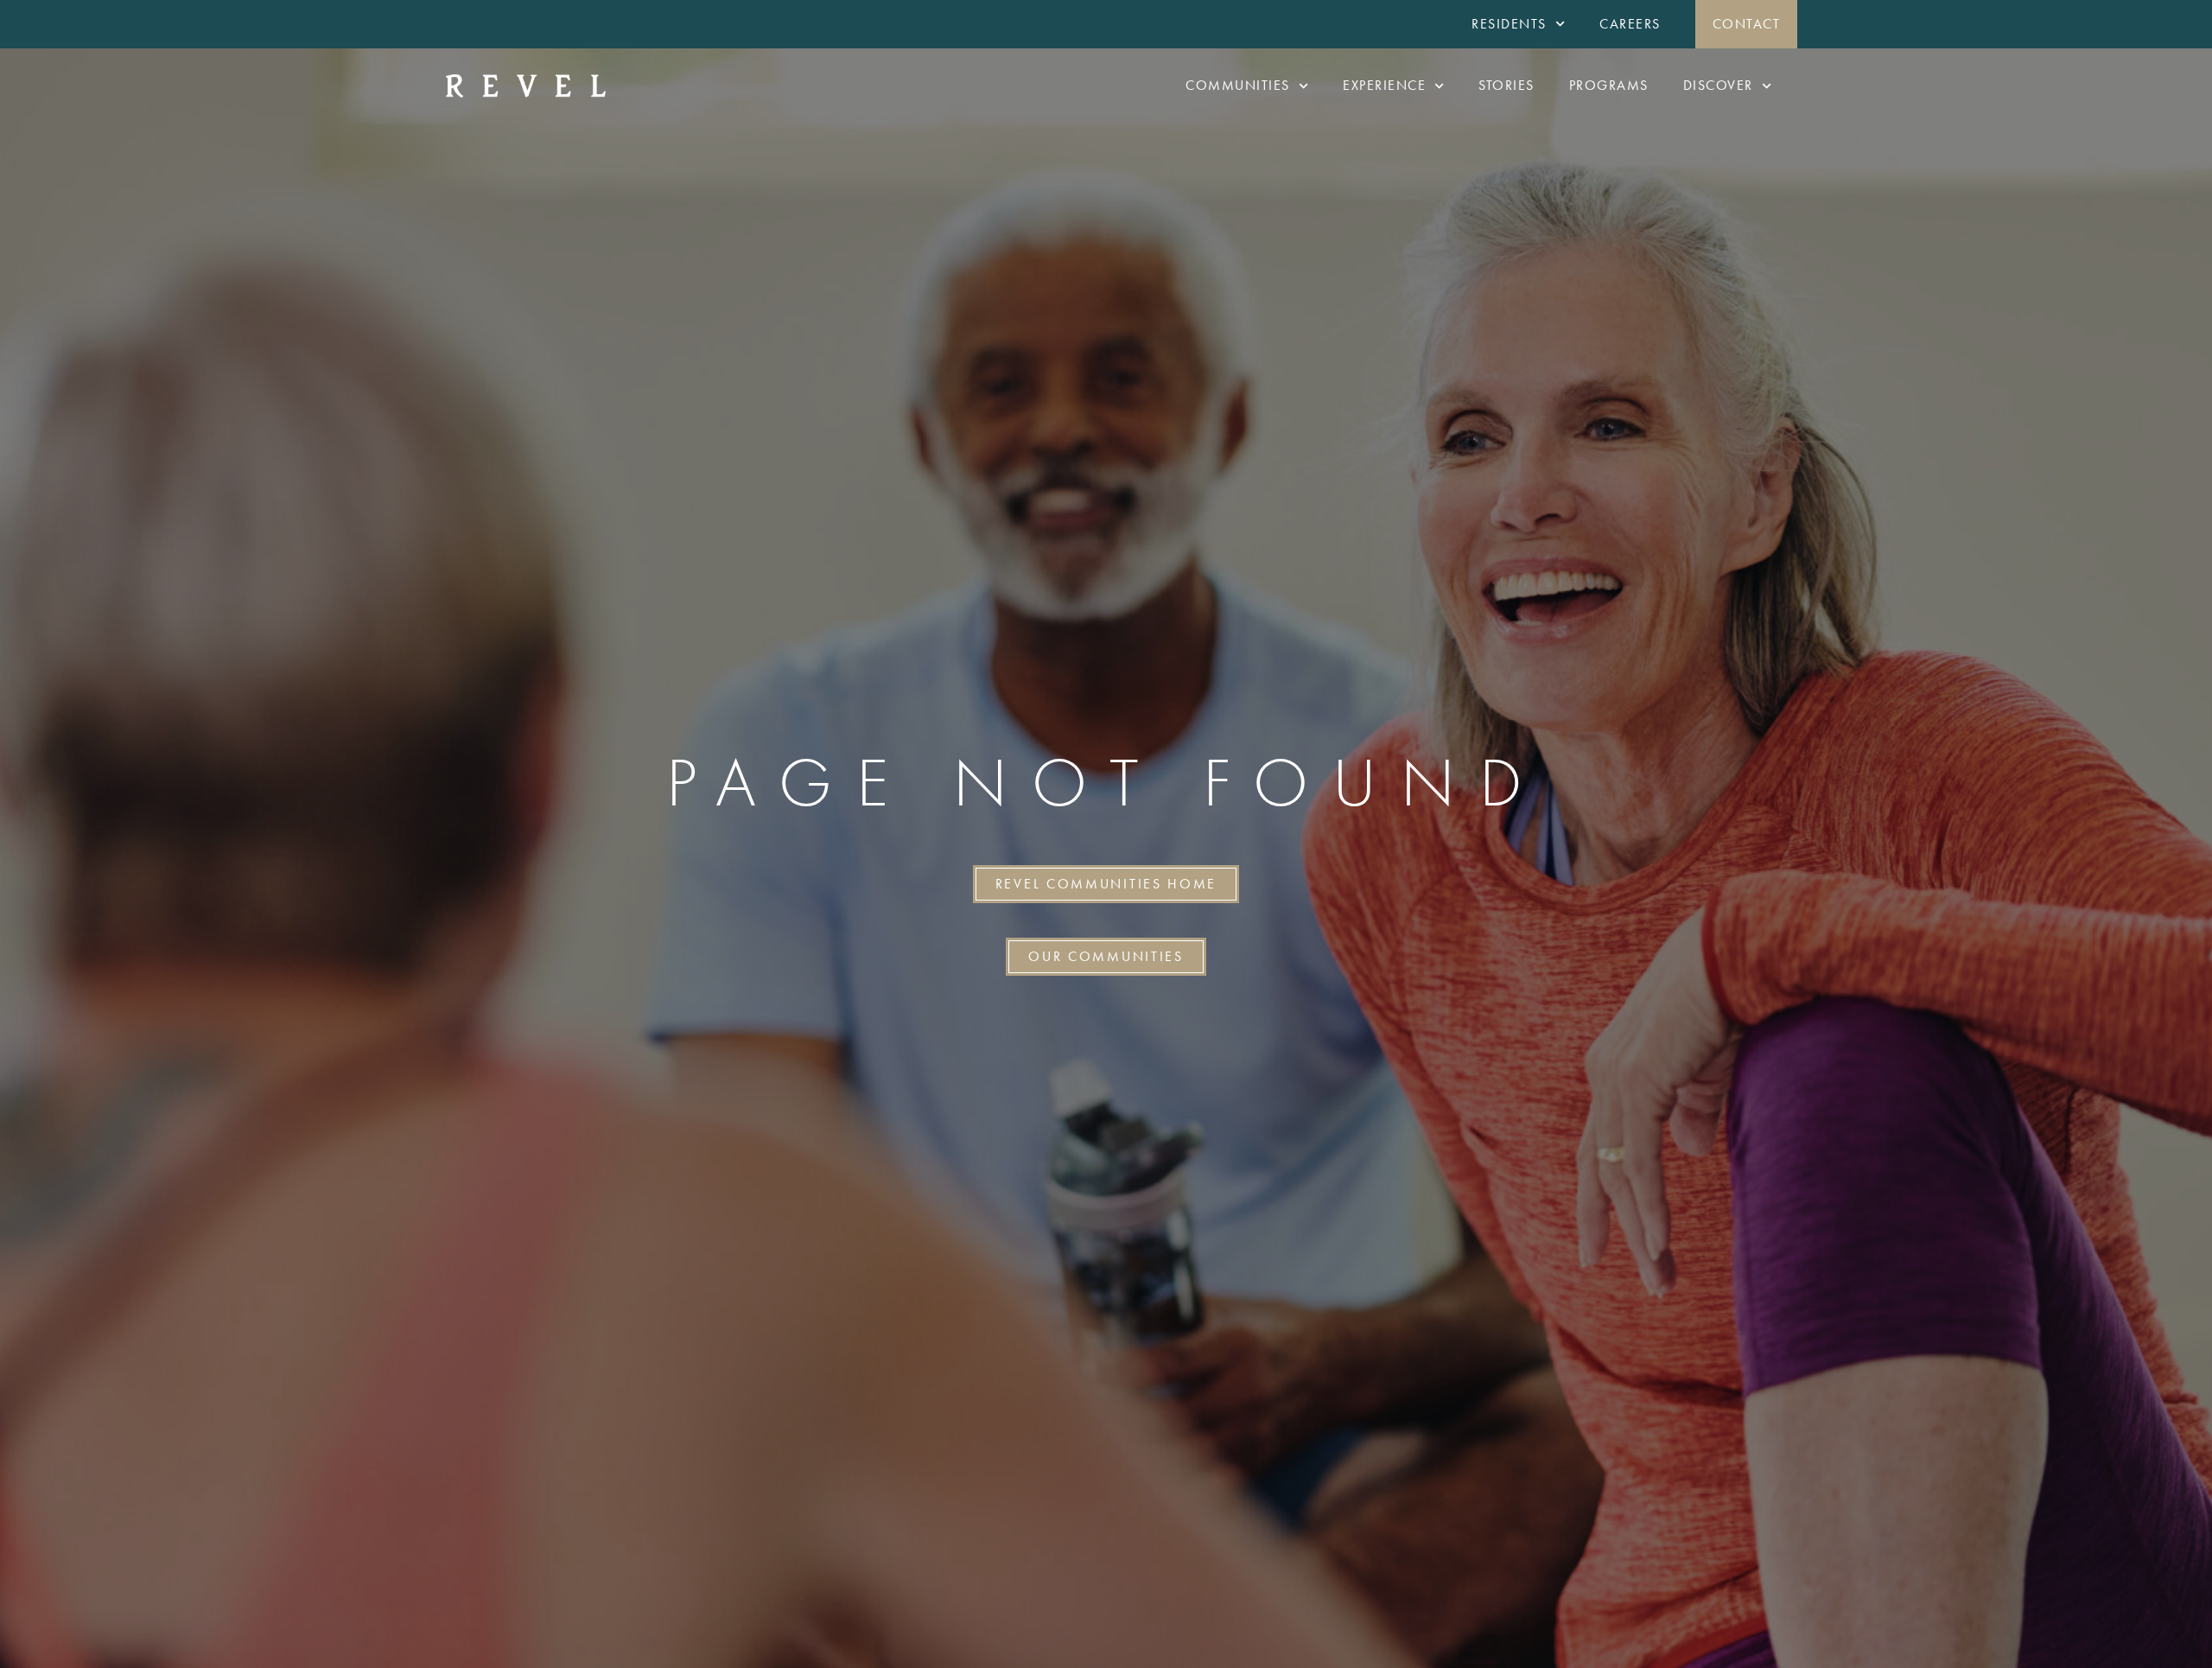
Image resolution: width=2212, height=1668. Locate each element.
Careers (1630, 24)
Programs (1609, 85)
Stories (1506, 85)
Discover (1718, 85)
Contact (1747, 24)
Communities (1238, 85)
